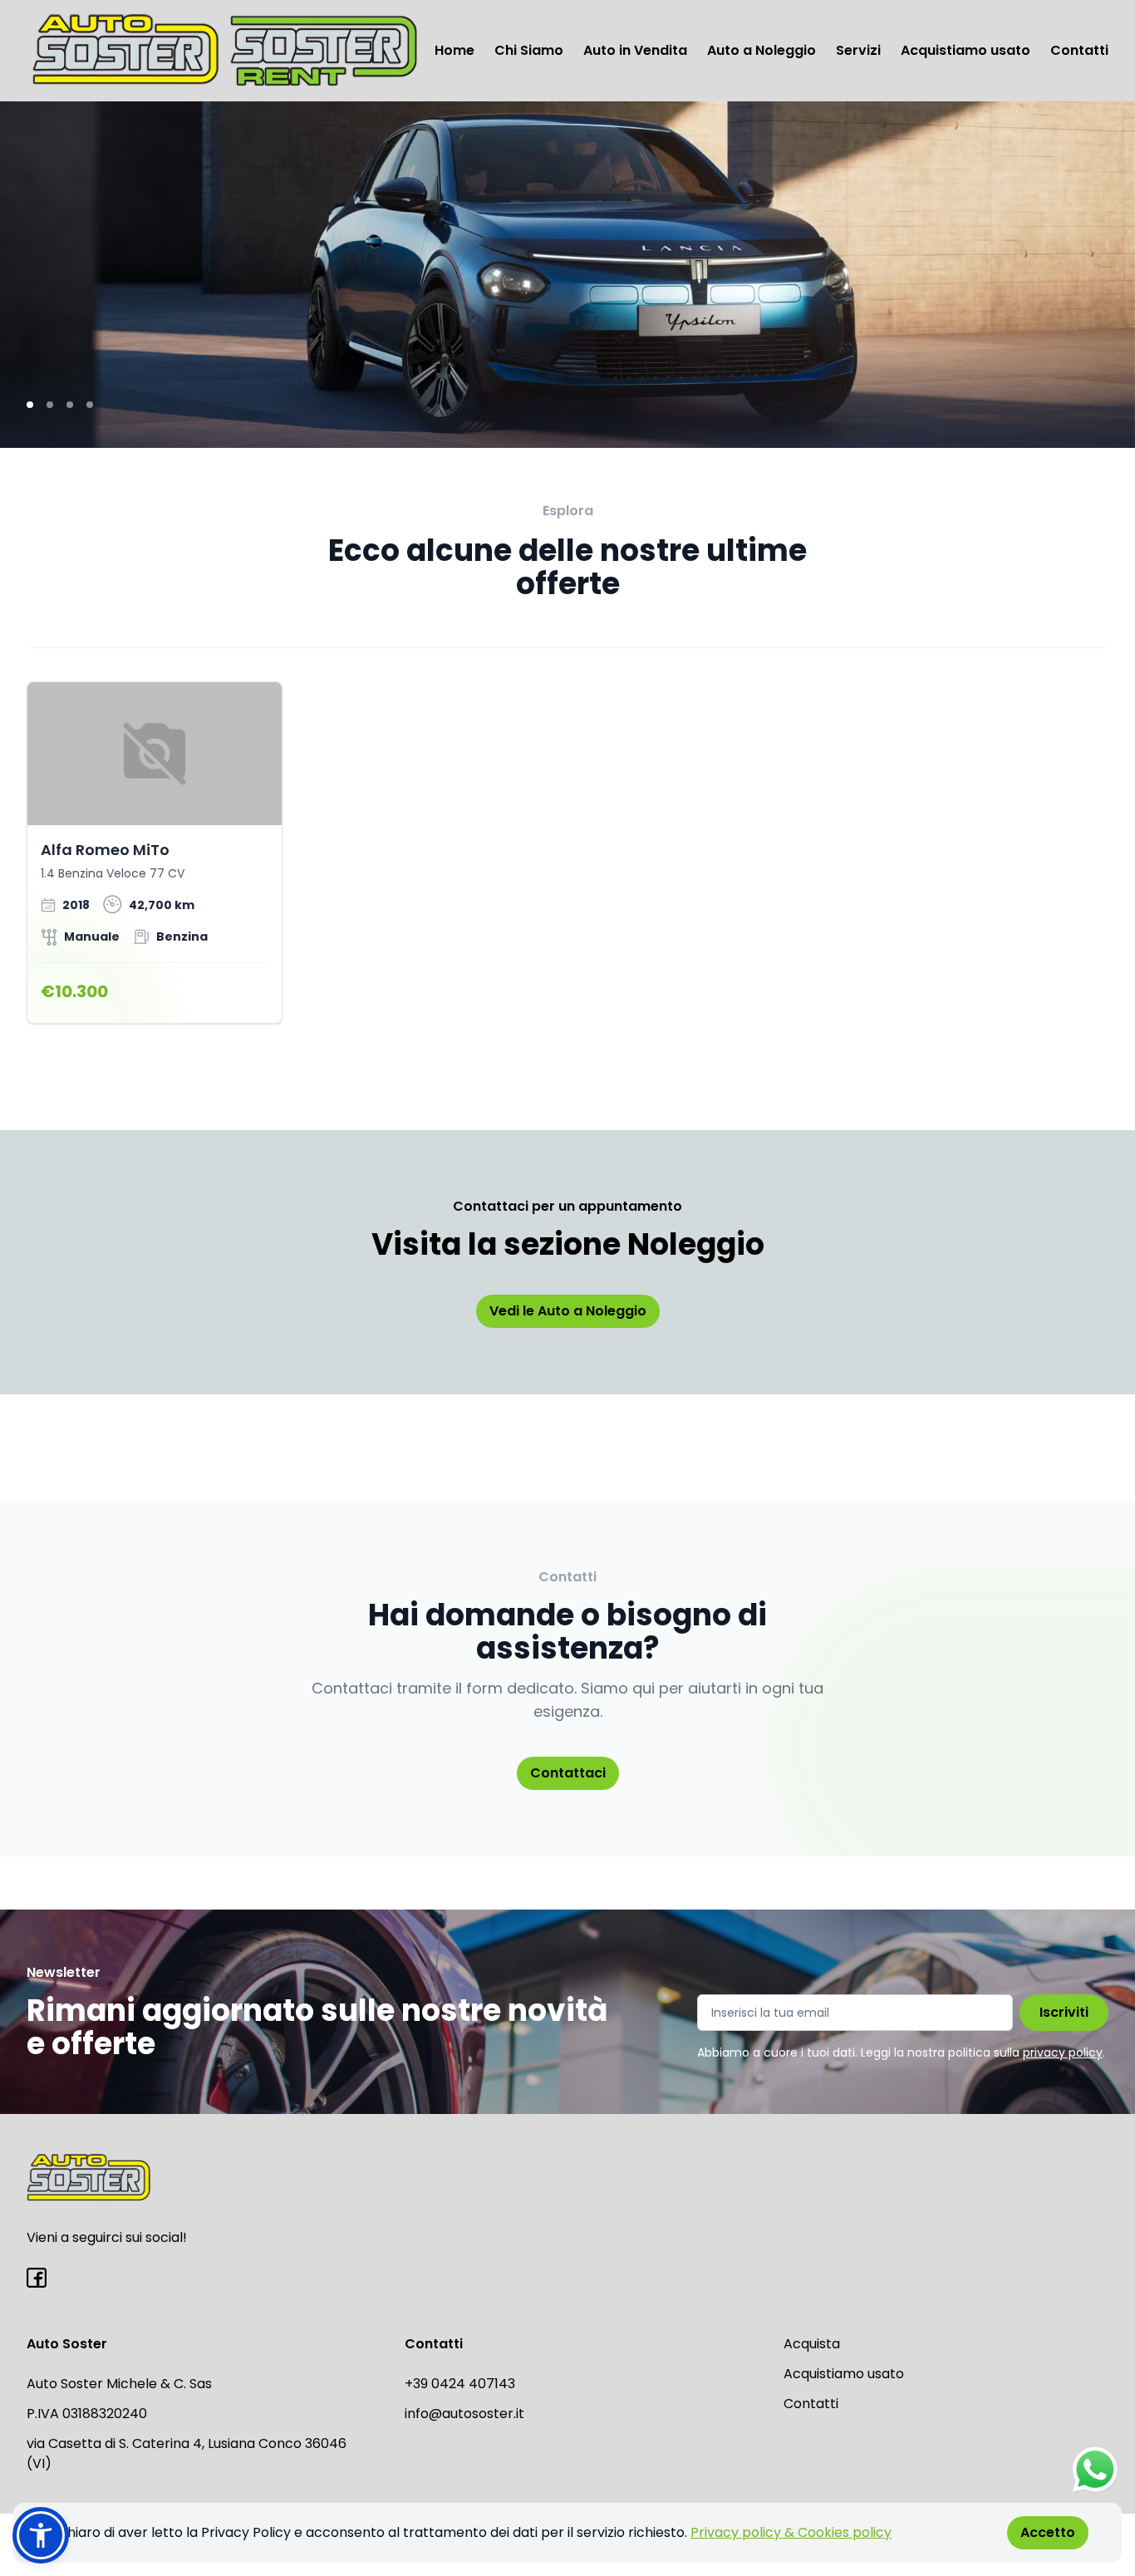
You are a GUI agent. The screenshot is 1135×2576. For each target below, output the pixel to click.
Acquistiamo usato (965, 50)
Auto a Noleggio (762, 50)
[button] (41, 2535)
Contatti (1079, 50)
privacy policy (1063, 2052)
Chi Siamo (529, 50)
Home (454, 50)
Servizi (858, 50)
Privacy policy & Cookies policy (791, 2532)
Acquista (812, 2344)
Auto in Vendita (635, 50)
